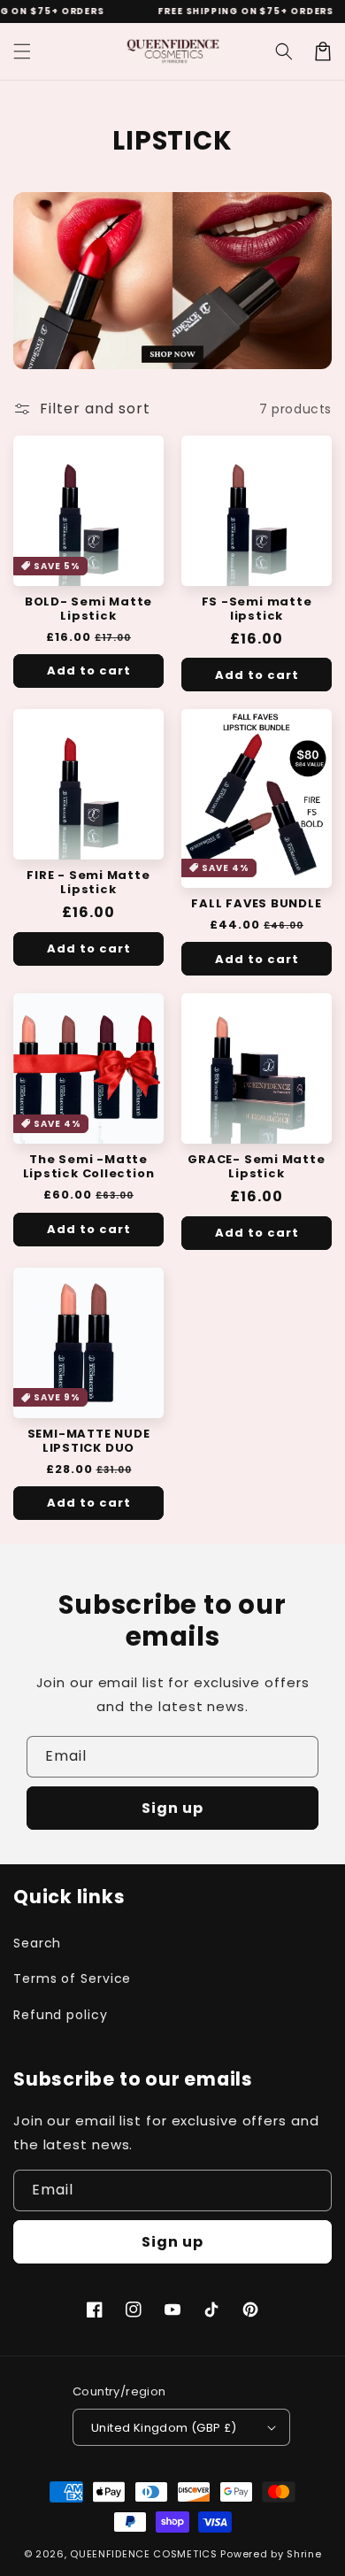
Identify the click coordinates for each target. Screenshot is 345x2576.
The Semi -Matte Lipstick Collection (89, 1167)
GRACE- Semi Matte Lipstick (256, 1167)
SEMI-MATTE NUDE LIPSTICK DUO (89, 1441)
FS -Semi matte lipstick (257, 609)
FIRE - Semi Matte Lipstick (88, 883)
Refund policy (61, 2015)
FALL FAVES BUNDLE (256, 904)
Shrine (304, 2554)
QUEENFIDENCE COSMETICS (143, 2554)
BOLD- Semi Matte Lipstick (88, 609)
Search (37, 1943)
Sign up (172, 1808)
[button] (22, 51)
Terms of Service (72, 1978)
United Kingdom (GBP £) (164, 2428)
